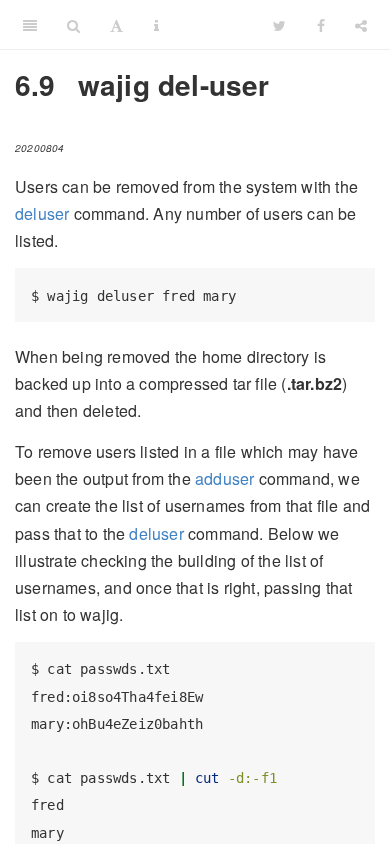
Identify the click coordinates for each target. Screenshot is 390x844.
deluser (42, 213)
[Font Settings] (116, 25)
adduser (224, 478)
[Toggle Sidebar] (30, 25)
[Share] (361, 25)
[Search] (73, 25)
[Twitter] (279, 25)
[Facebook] (321, 25)
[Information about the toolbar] (156, 25)
